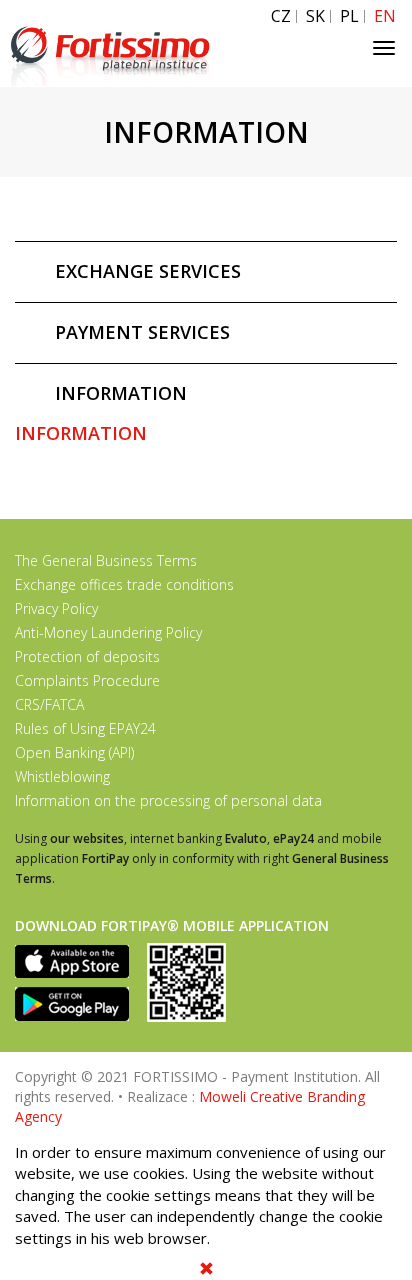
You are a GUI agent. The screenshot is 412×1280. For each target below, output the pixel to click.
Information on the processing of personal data (168, 800)
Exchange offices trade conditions (124, 584)
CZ (281, 16)
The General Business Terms (106, 560)
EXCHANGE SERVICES (148, 271)
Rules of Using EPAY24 (85, 728)
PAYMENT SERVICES (142, 332)
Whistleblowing (62, 776)
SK (315, 16)
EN (385, 16)
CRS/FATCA (49, 704)
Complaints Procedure (87, 680)
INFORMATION (121, 393)
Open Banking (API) (74, 752)
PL (349, 16)
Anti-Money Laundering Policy (108, 632)
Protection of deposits (87, 656)
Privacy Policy (56, 608)
